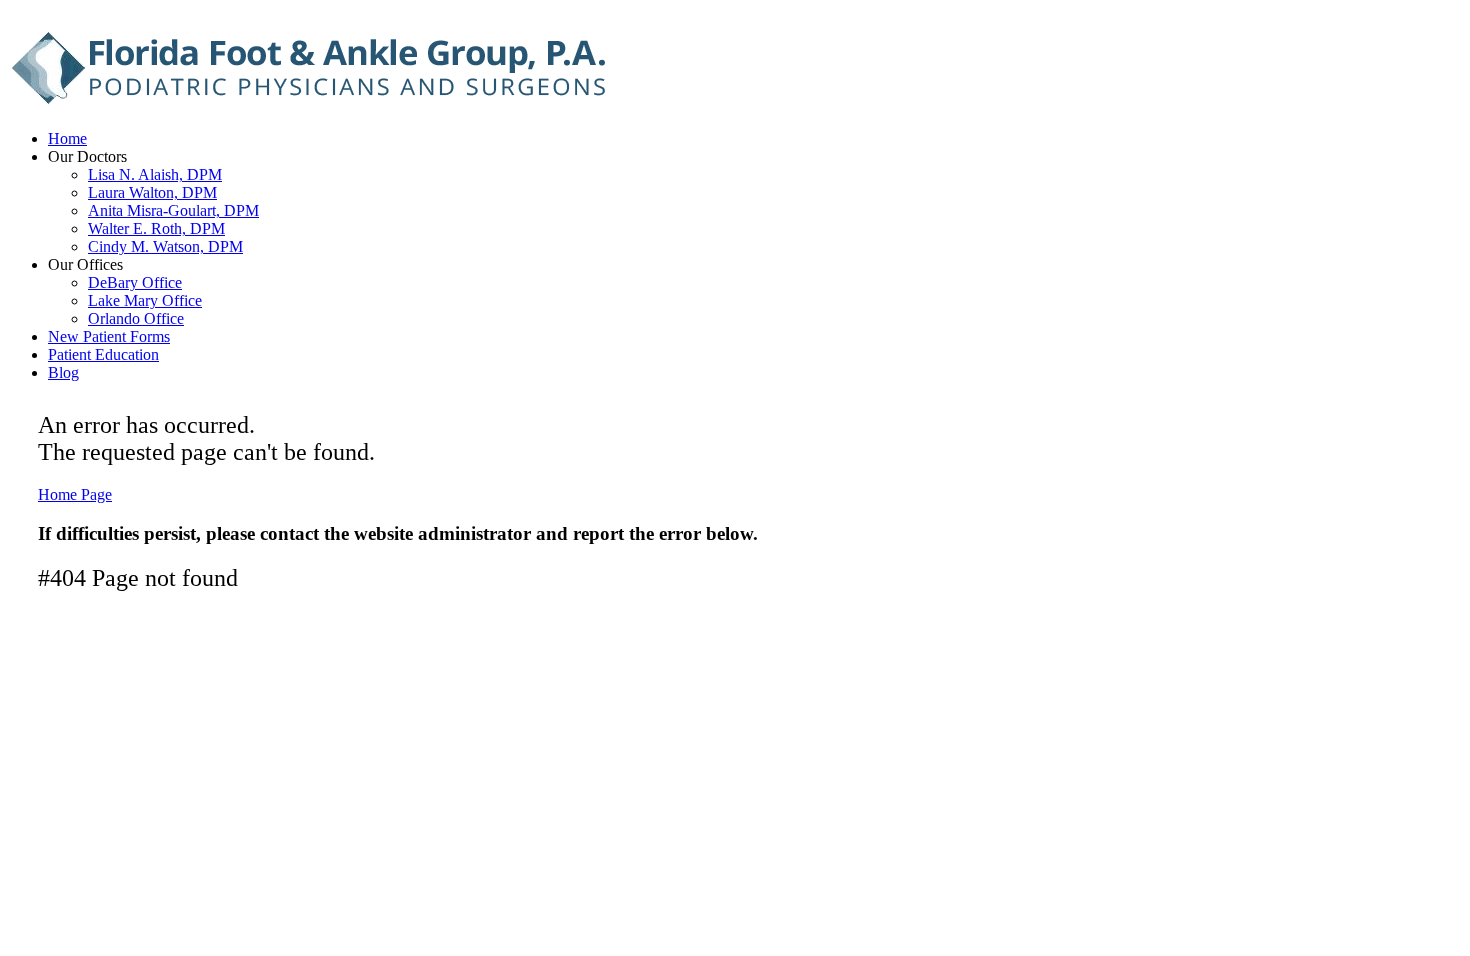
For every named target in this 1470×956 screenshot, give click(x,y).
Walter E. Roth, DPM (156, 228)
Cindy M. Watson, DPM (165, 246)
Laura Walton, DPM (152, 192)
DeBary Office (135, 282)
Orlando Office (136, 318)
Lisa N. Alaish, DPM (155, 174)
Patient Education (103, 354)
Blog (63, 372)
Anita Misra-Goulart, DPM (173, 210)
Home (67, 138)
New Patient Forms (109, 336)
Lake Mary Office (145, 300)
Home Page (75, 494)
